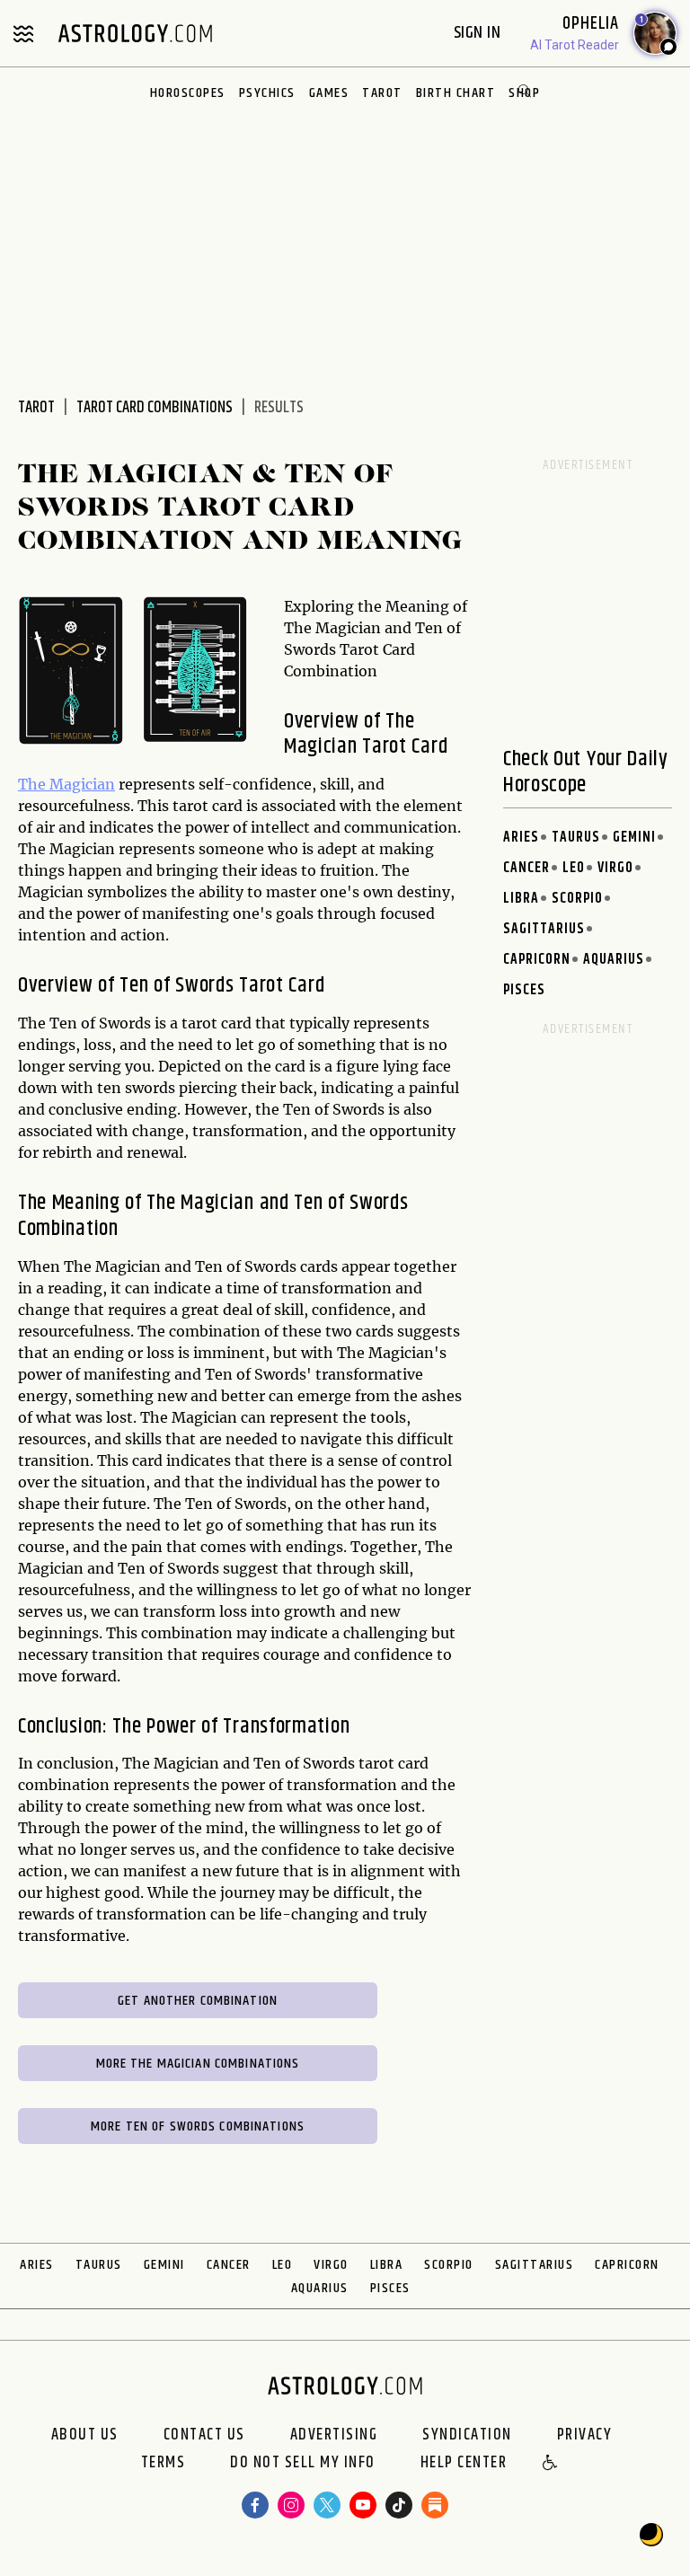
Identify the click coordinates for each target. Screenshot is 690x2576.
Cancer (526, 868)
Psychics (267, 93)
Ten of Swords (177, 985)
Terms (164, 2464)
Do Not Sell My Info (303, 2464)
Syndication (467, 2435)
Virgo (615, 868)
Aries (521, 838)
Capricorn (537, 960)
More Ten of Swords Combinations (198, 2126)
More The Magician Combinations (198, 2064)
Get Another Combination (198, 2001)
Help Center (464, 2464)
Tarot (382, 93)
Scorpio (577, 899)
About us (85, 2435)
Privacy (585, 2435)
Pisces (524, 990)
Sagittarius (544, 929)
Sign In (479, 33)
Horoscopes (188, 93)
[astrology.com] (135, 33)
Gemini (634, 838)
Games (329, 93)
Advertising (334, 2435)
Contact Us (204, 2435)
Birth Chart (456, 93)
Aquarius (614, 960)
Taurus (576, 838)
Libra (521, 899)
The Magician (66, 784)
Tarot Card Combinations (155, 408)
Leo (574, 868)
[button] (551, 2464)
